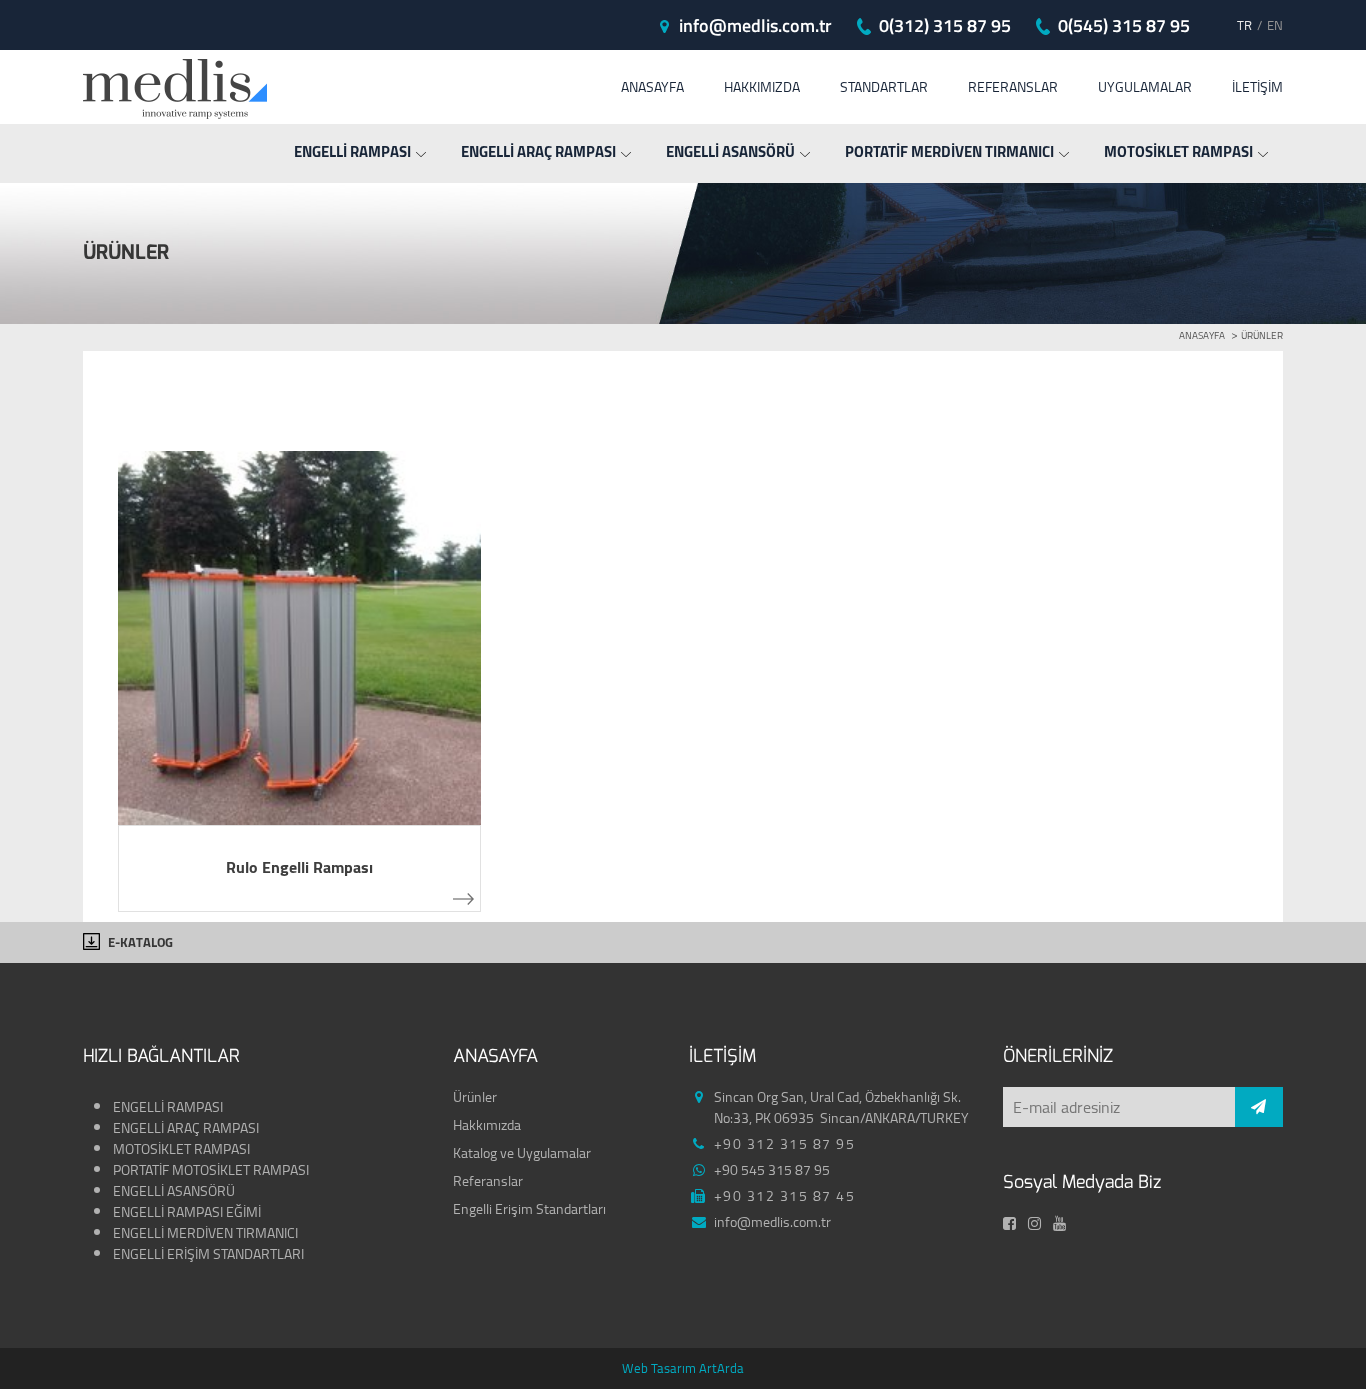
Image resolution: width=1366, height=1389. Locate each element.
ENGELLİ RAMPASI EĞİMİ (188, 1212)
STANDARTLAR (884, 87)
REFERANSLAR (1013, 87)
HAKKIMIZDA (762, 87)
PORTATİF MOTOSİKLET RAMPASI (212, 1170)
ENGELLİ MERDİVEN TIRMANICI (205, 1233)
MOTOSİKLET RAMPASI (1178, 151)
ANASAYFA (652, 87)
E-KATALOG (140, 942)
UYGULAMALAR (1145, 87)
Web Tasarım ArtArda (683, 1368)
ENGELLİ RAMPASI (352, 151)
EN (1275, 25)
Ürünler (475, 1097)
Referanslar (488, 1181)
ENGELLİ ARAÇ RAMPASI (538, 151)
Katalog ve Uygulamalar (522, 1153)
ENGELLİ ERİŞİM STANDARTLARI (208, 1254)
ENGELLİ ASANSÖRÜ (730, 151)
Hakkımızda (487, 1125)
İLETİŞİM (1257, 87)
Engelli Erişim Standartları (529, 1209)
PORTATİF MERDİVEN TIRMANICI (949, 151)
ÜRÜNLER (1262, 335)
